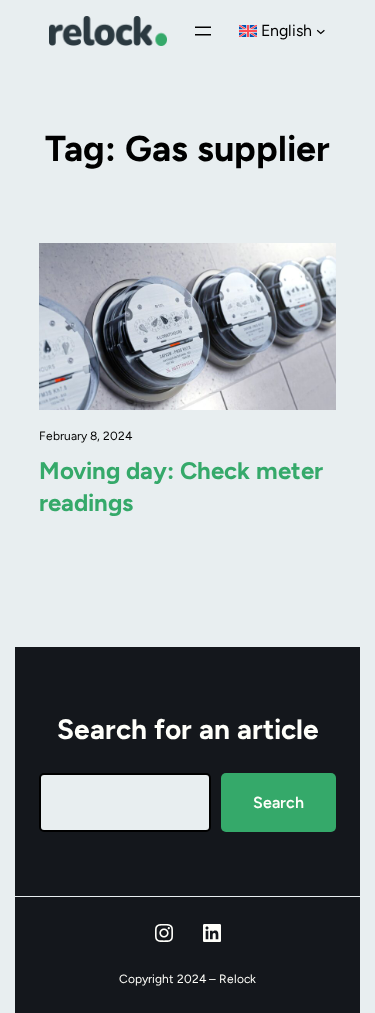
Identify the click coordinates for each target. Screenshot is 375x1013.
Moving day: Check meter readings (181, 486)
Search (278, 802)
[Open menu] (203, 31)
